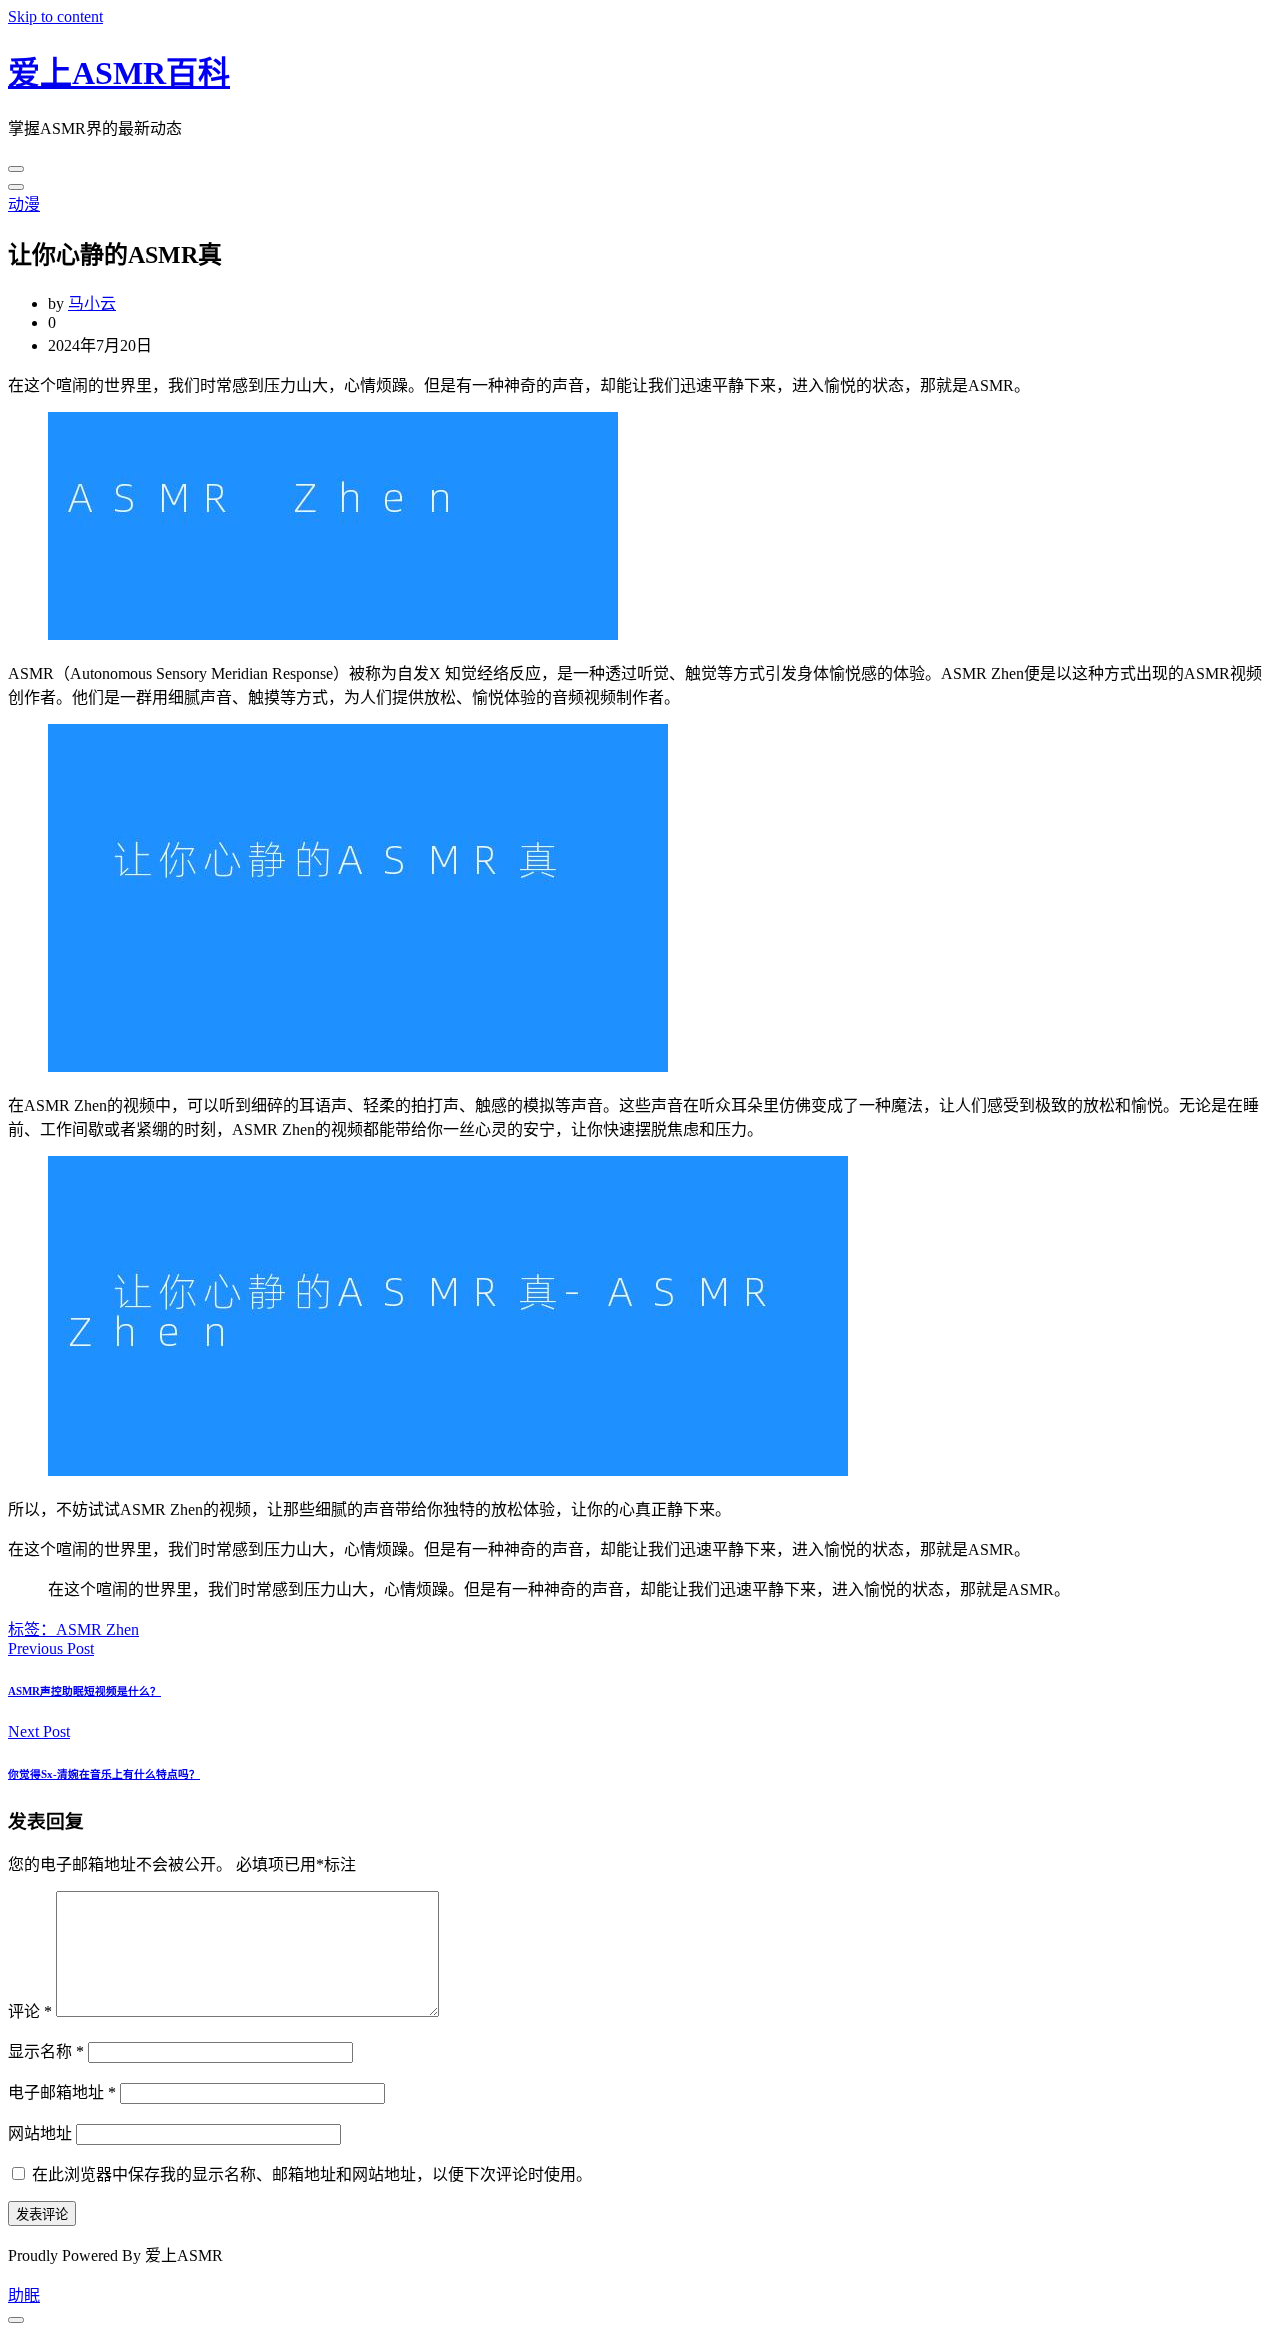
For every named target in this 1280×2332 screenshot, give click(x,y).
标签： (32, 1629)
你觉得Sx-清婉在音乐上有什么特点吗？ (104, 1774)
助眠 (24, 2295)
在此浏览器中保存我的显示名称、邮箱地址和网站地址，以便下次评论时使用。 (312, 2174)
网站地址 (40, 2133)
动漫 (24, 204)
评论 (30, 2011)
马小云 (92, 303)
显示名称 (46, 2051)
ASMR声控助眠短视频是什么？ (84, 1691)
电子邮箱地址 (62, 2092)
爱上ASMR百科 (119, 73)
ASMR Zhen (97, 1629)
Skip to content (55, 16)
